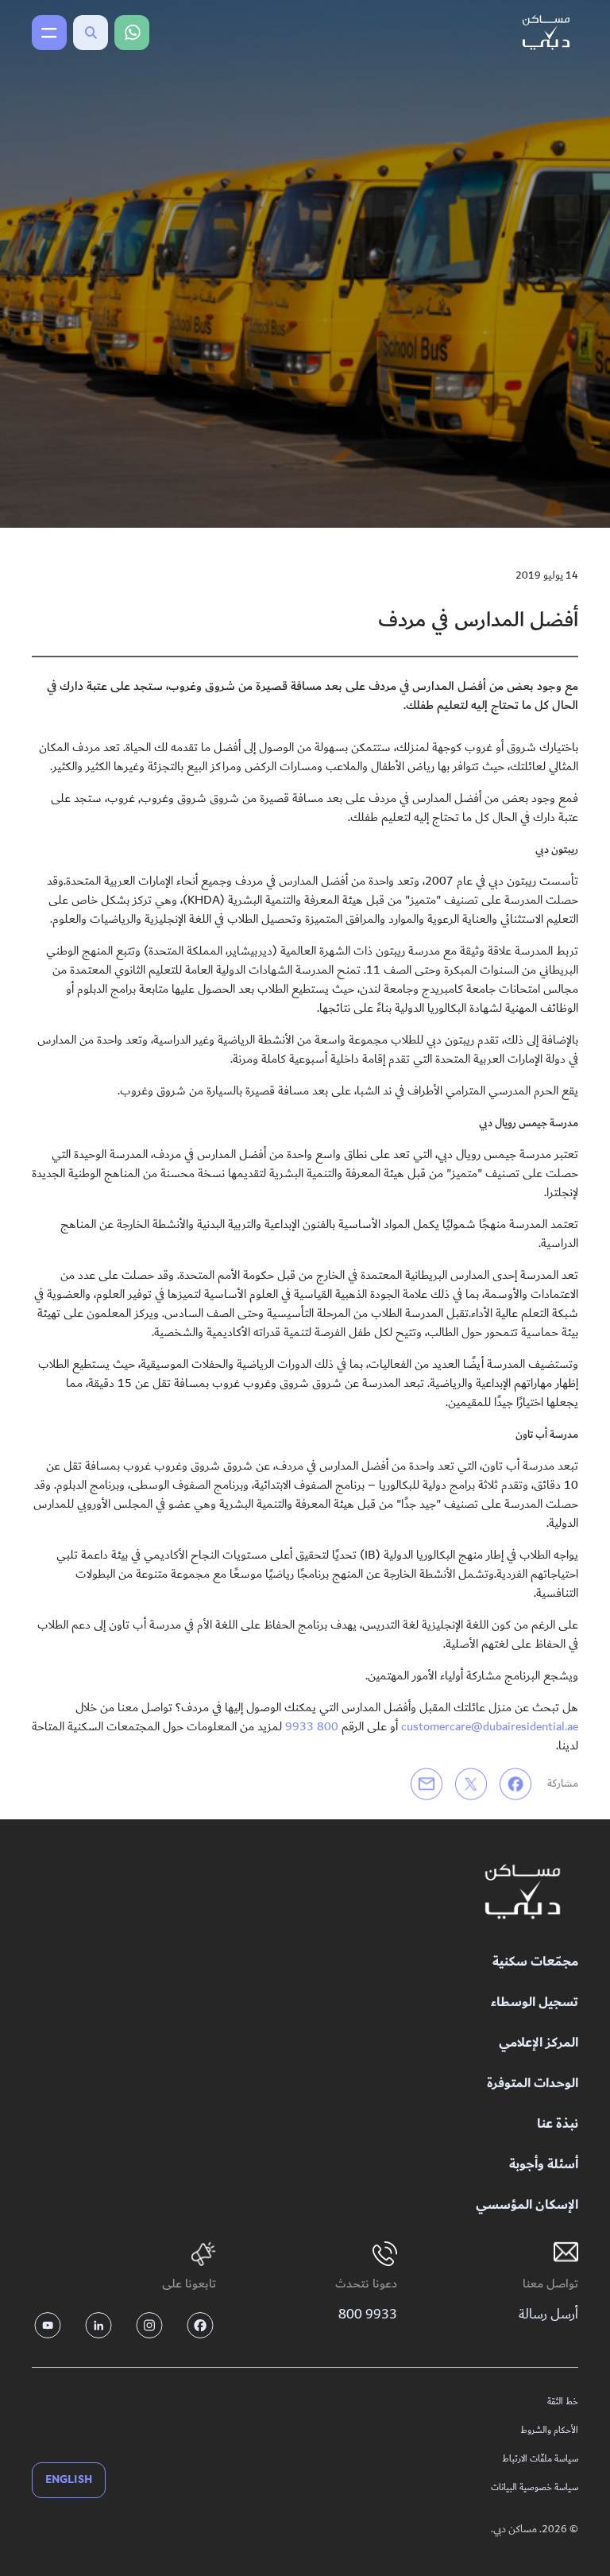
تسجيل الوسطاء (535, 2003)
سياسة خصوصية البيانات (535, 2488)
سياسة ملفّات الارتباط (540, 2459)
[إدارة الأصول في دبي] (523, 1892)
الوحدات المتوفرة (533, 2084)
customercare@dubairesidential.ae (490, 1726)
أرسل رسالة (548, 2314)
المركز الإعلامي (539, 2043)
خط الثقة (563, 2402)
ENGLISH (69, 2479)
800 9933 (312, 1726)
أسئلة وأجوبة (544, 2165)
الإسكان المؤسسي (527, 2205)
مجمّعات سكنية (535, 1962)
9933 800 (368, 2314)
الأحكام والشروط (549, 2431)
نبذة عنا (558, 2124)
